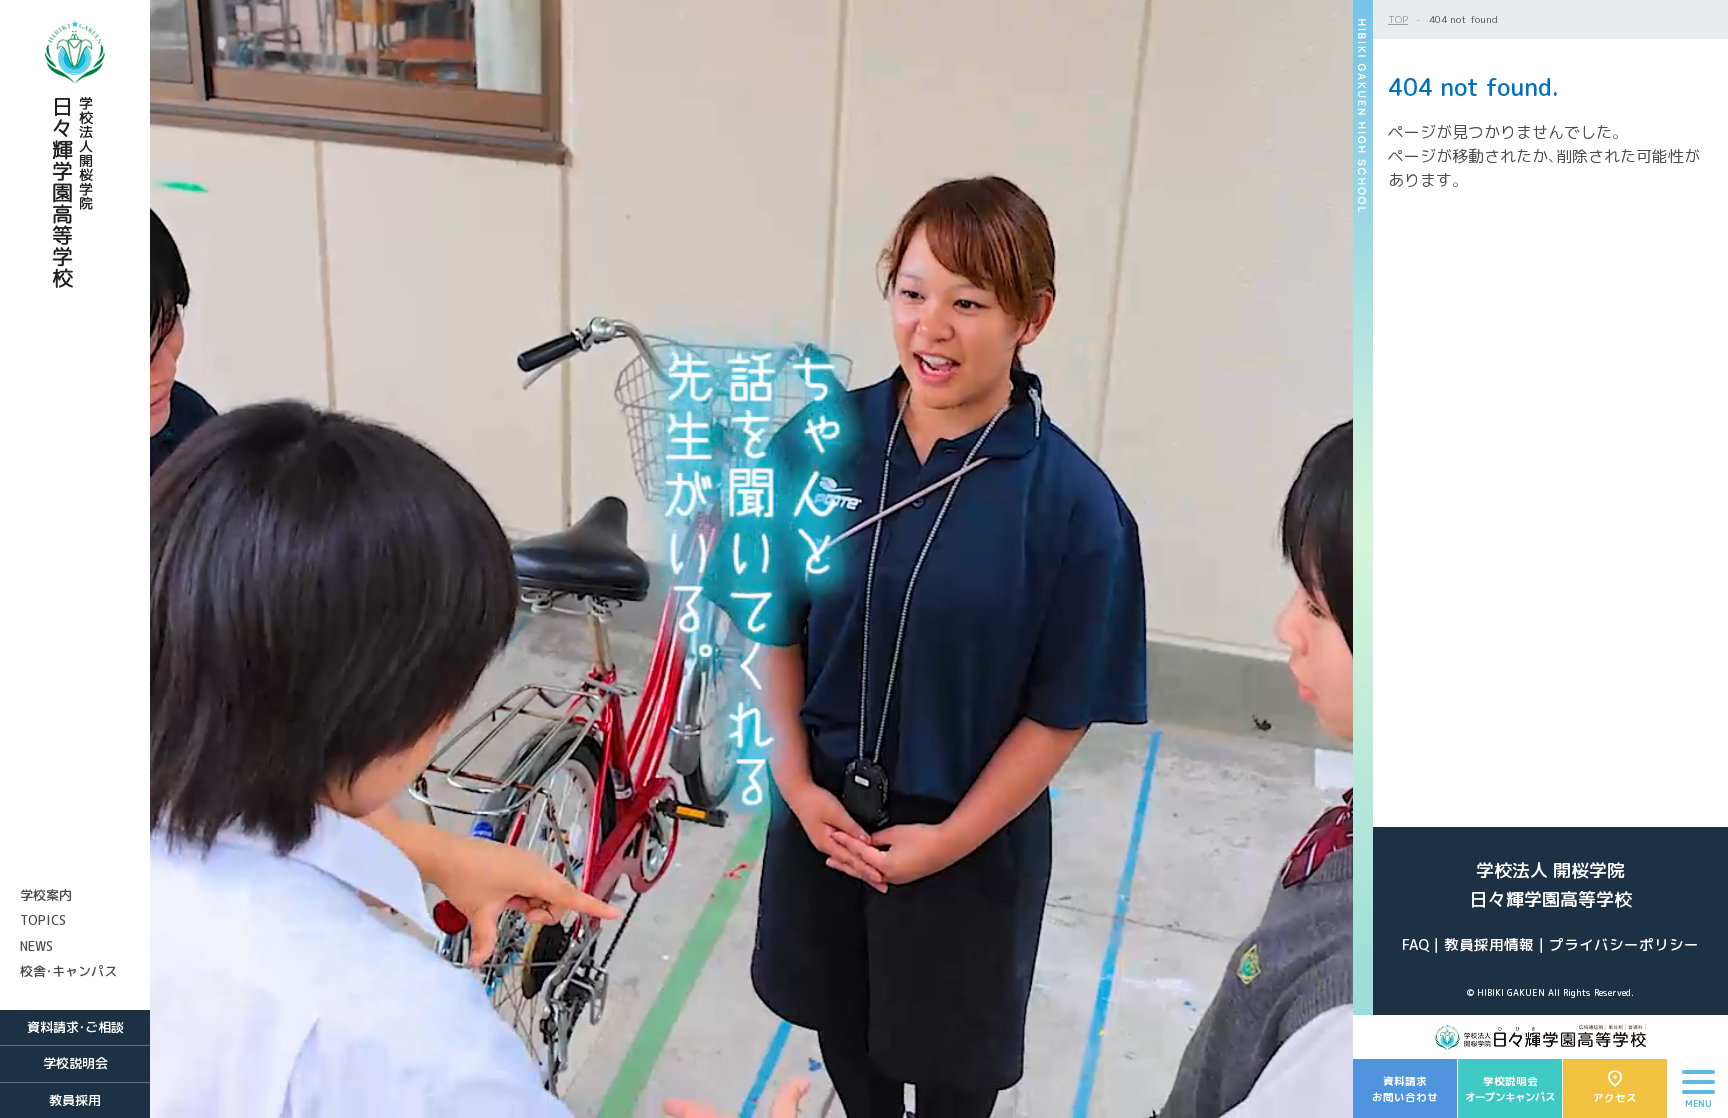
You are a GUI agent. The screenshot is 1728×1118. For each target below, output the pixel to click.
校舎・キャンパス (68, 971)
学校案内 (46, 895)
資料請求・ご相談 (75, 1027)
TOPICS (43, 920)
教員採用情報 (1489, 944)
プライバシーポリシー (1624, 944)
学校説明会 (75, 1063)
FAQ (1415, 944)
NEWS (36, 946)
